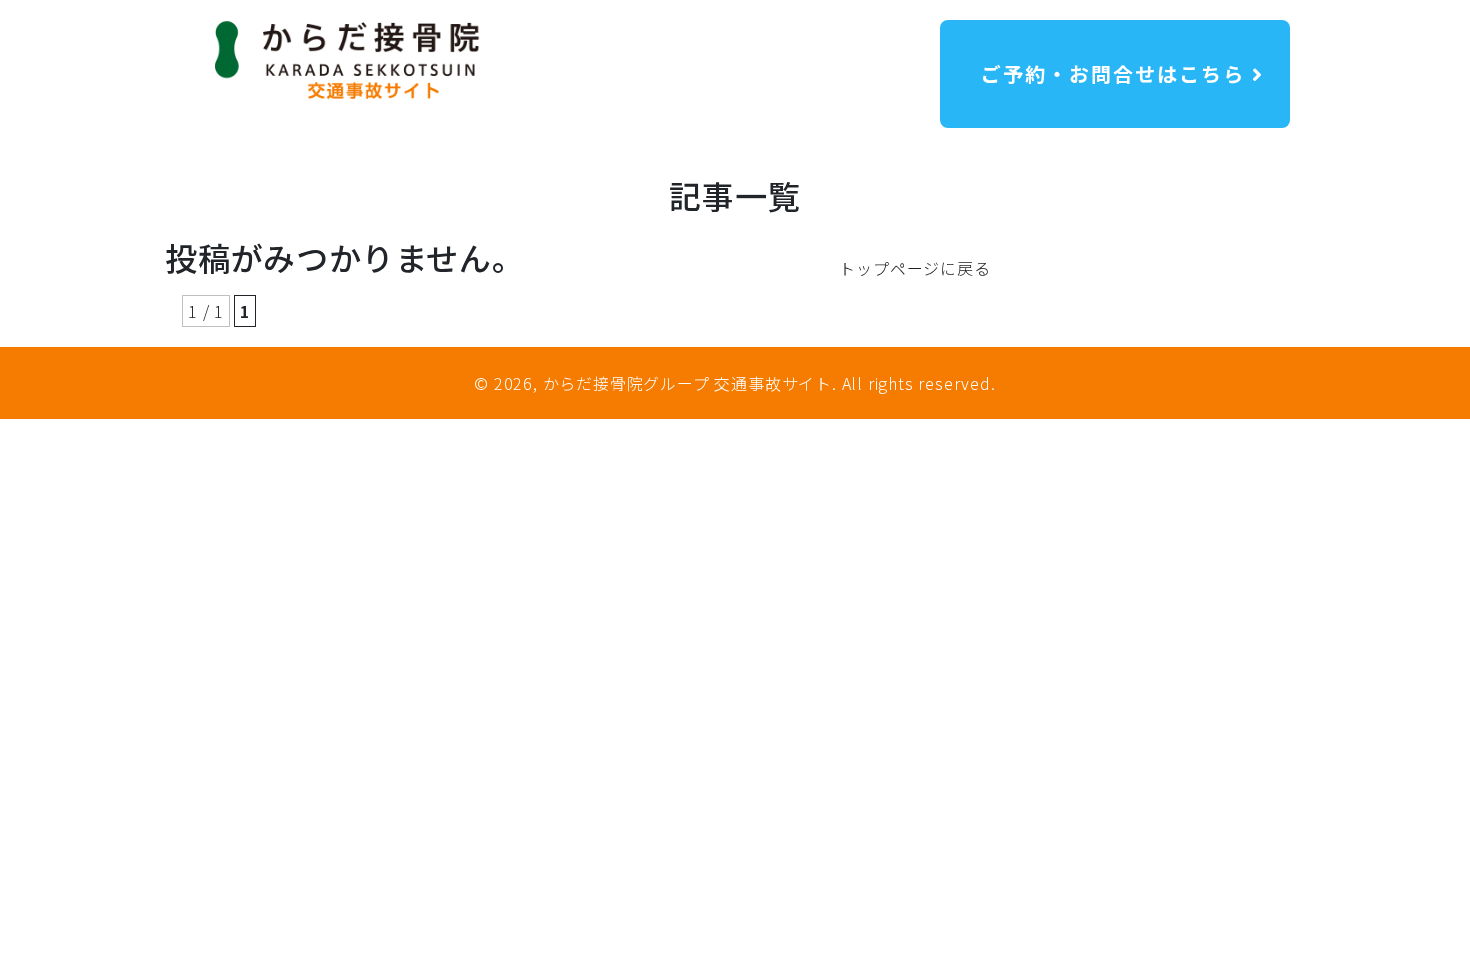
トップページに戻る (914, 268)
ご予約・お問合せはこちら (1109, 73)
